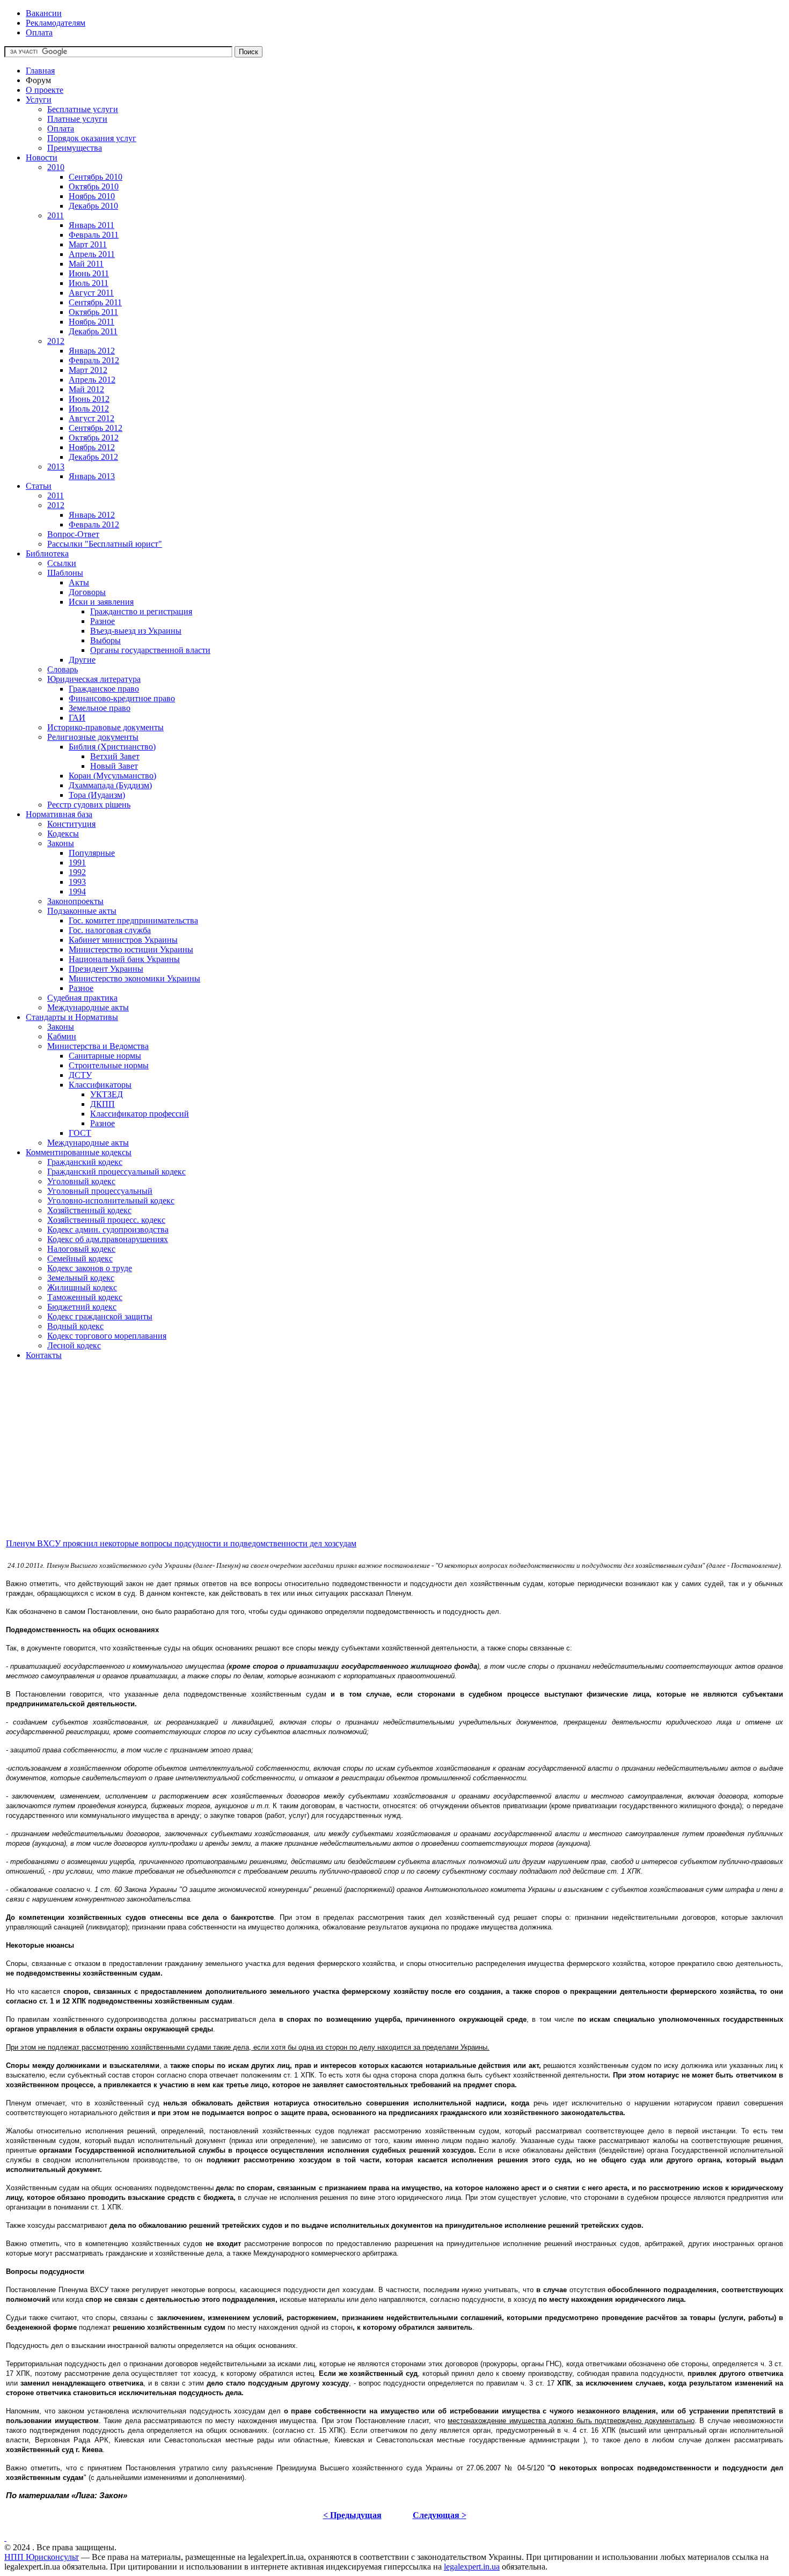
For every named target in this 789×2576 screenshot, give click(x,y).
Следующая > (440, 2515)
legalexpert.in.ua (472, 2567)
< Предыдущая (352, 2515)
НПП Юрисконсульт (42, 2557)
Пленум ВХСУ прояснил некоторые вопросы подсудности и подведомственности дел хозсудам (181, 1543)
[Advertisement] (326, 1462)
